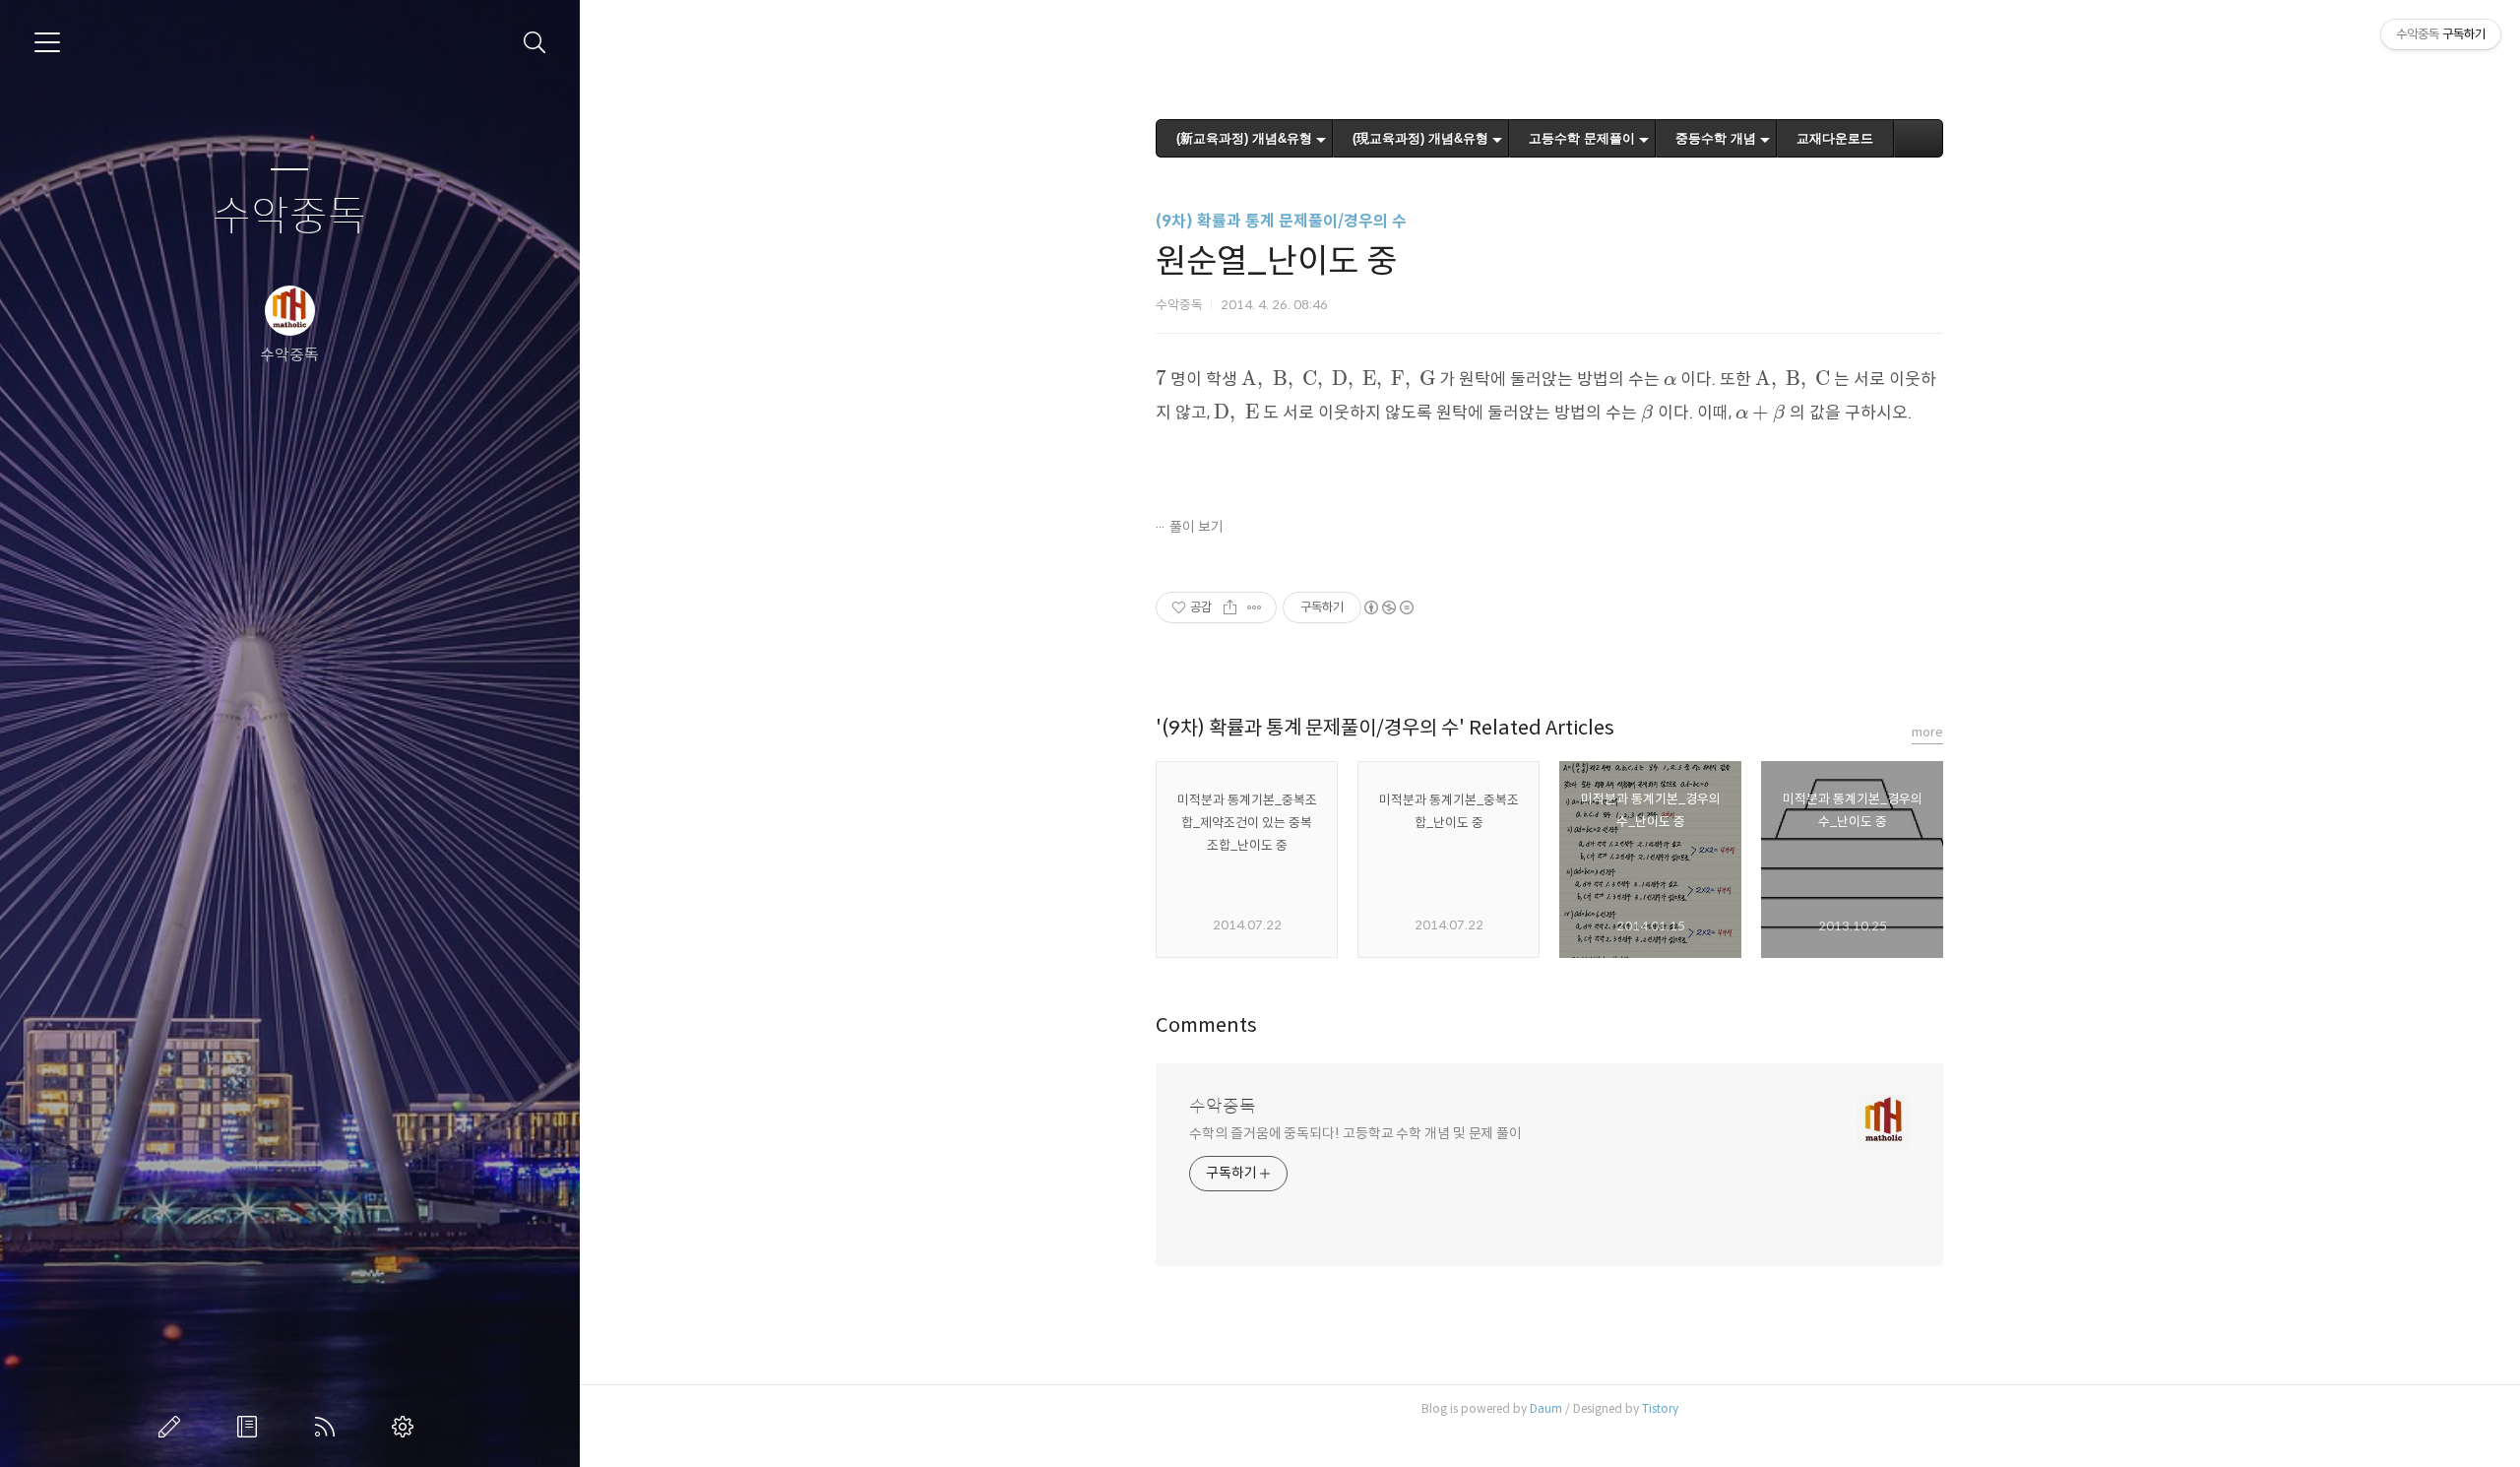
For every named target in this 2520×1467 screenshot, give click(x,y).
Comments (1206, 1025)
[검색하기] (535, 43)
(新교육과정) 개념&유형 (1244, 138)
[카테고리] (47, 42)
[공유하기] (1230, 607)
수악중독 (289, 217)
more (1927, 732)
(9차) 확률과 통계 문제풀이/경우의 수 (1281, 221)
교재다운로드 (1835, 138)
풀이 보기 (1197, 527)
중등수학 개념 (1716, 138)
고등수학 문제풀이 (1582, 138)
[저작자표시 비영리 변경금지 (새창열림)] (1388, 607)
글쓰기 (173, 1427)
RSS (329, 1427)
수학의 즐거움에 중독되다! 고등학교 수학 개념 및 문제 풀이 (1355, 1133)
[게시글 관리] (1255, 607)
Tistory (1660, 1408)
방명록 (251, 1427)
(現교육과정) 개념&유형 (1420, 138)
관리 (407, 1427)
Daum (1546, 1408)
